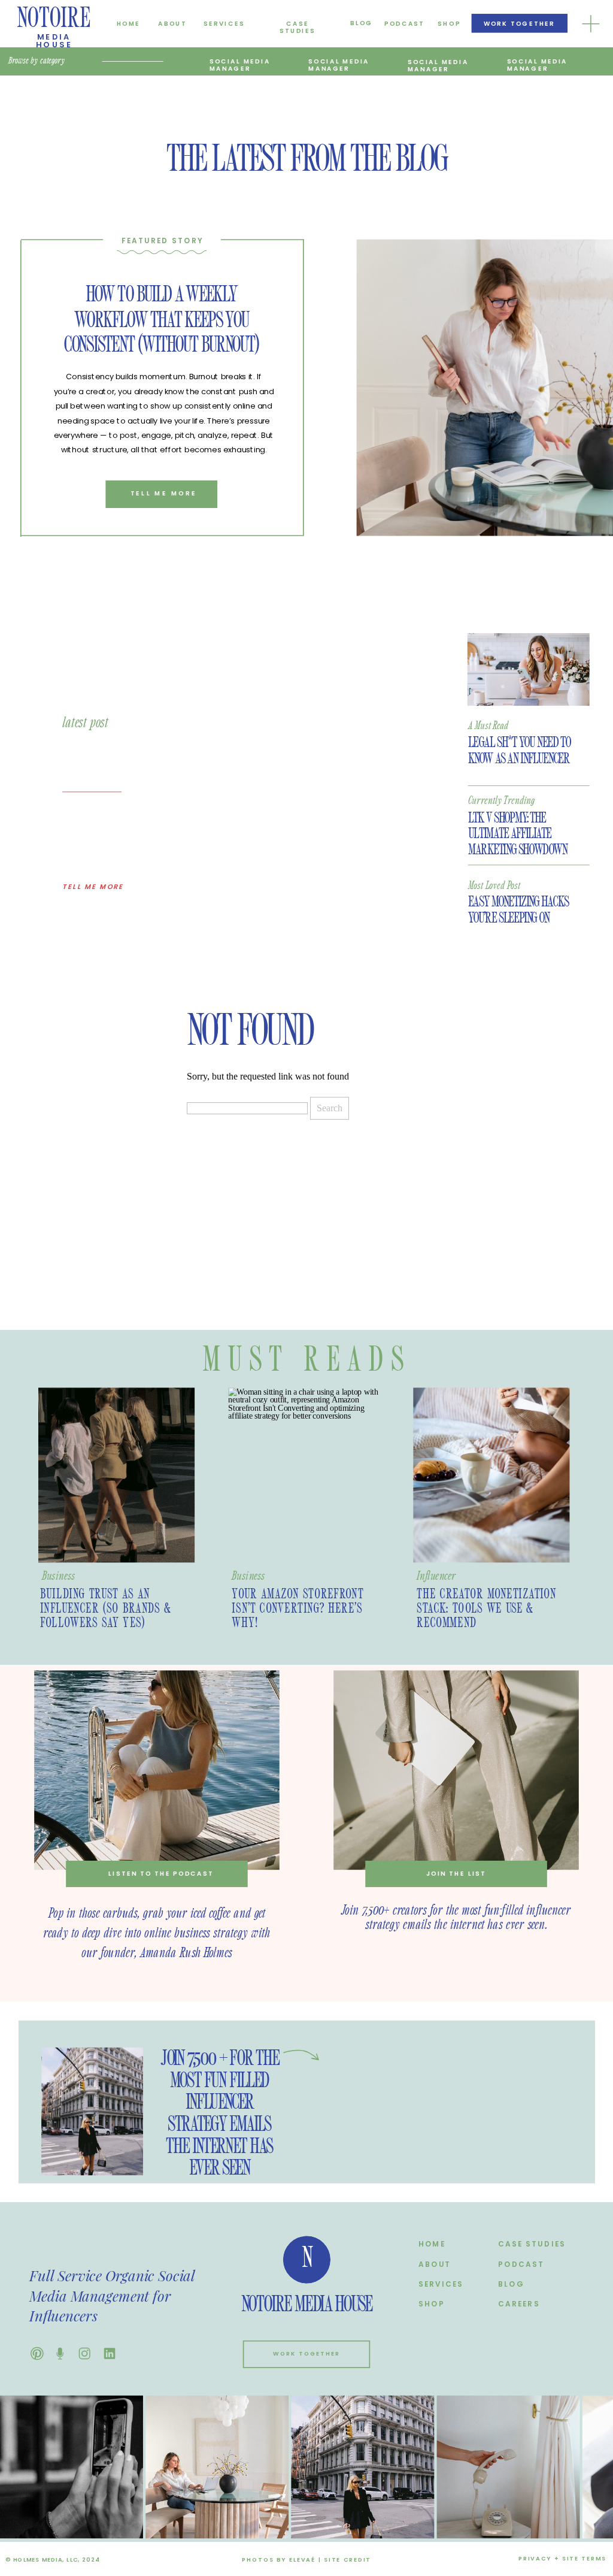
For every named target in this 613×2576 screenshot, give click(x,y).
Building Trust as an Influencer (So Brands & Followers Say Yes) (106, 1609)
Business (58, 1576)
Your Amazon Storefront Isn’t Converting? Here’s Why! (298, 1609)
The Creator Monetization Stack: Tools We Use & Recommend (486, 1609)
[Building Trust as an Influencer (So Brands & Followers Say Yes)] (116, 1476)
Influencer (436, 1576)
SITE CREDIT (348, 2560)
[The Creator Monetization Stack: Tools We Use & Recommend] (491, 1476)
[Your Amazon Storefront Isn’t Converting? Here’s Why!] (306, 1476)
